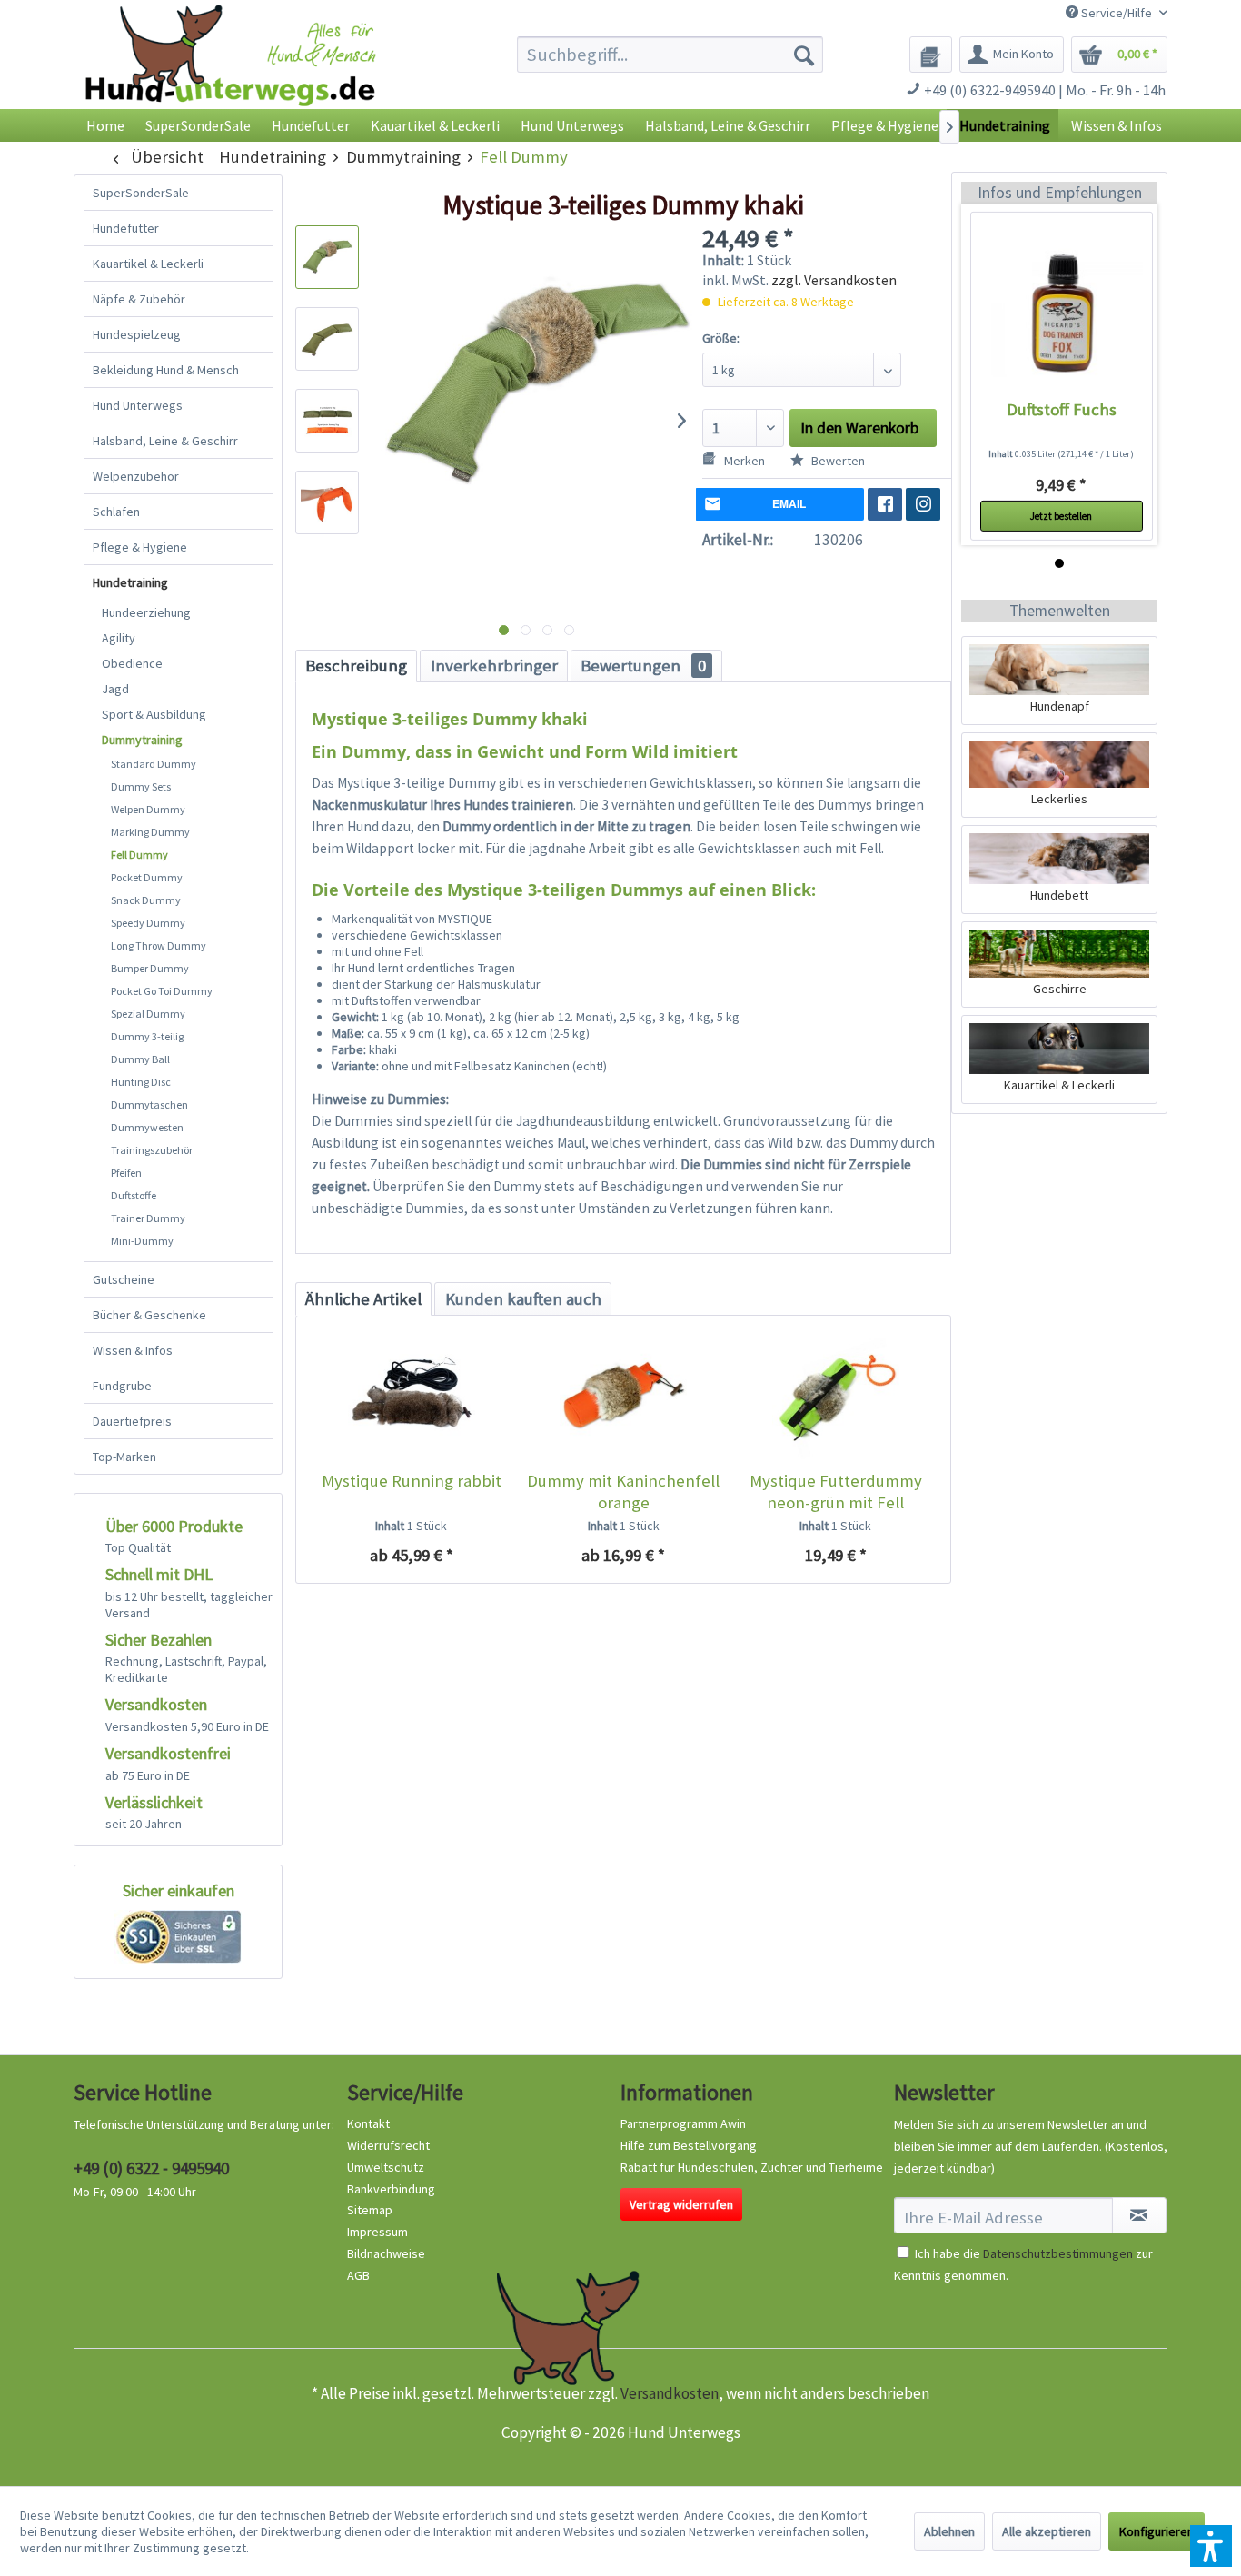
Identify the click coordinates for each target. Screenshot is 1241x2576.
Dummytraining (142, 740)
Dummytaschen (149, 1104)
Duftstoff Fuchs (1062, 409)
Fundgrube (122, 1386)
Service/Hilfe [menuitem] (1117, 13)
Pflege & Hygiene (140, 547)
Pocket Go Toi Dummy (162, 991)
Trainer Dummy (148, 1218)
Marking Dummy (150, 832)
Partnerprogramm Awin (683, 2123)
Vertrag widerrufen (681, 2204)
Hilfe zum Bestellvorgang (689, 2145)
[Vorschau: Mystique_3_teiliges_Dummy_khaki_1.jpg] (327, 257)
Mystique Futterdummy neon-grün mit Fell (836, 1492)
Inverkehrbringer (494, 666)
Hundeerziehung (146, 612)
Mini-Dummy (142, 1241)
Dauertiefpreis (132, 1421)
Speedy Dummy (148, 923)
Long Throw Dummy (159, 945)
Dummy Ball (140, 1059)
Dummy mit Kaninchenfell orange (623, 1492)
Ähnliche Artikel (363, 1299)
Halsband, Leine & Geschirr (165, 441)
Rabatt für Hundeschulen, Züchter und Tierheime (752, 2167)
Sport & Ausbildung (154, 714)
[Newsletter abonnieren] (1139, 2215)
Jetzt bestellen (1061, 516)
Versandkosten (670, 2393)
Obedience (132, 663)
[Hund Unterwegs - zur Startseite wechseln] (230, 70)
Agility (119, 638)
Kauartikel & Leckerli (148, 264)
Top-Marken (124, 1457)
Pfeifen (126, 1173)
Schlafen (116, 512)
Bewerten (837, 461)
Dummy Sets (141, 786)
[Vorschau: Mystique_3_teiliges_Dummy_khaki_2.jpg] (327, 339)
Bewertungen (643, 666)
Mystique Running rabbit (412, 1481)
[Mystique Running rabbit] (411, 1397)
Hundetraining (130, 582)
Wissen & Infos (133, 1350)
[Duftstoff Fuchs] (1062, 313)
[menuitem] (670, 55)
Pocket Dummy (147, 877)
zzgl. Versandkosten (834, 280)
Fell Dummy (139, 855)
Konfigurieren (1157, 2531)
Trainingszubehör (152, 1150)
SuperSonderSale (141, 193)
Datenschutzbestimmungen (1058, 2253)
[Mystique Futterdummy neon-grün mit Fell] (835, 1397)
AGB (358, 2275)
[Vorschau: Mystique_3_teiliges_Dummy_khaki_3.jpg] (327, 421)
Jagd (115, 689)
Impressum (377, 2232)
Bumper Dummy (150, 968)
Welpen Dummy (148, 809)
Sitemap (370, 2210)
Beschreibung (356, 666)
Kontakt (368, 2123)
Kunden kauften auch (523, 1299)
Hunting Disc (141, 1082)
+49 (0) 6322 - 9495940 (151, 2168)
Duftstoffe (134, 1195)
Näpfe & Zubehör (139, 299)
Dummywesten (147, 1127)
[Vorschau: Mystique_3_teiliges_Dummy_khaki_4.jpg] (327, 502)
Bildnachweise (386, 2253)
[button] (1211, 2546)
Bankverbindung (391, 2189)
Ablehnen (949, 2531)
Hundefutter (126, 228)
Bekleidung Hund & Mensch (166, 370)
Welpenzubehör (136, 476)
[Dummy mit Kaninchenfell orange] (623, 1397)
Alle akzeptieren (1047, 2531)
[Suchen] (804, 55)
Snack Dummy (146, 900)
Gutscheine (124, 1279)
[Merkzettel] (931, 55)
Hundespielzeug (137, 334)
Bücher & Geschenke (149, 1315)
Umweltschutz (386, 2167)
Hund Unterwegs (138, 405)
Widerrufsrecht (388, 2145)
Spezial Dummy (148, 1014)
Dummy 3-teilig (147, 1036)
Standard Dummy (154, 764)
